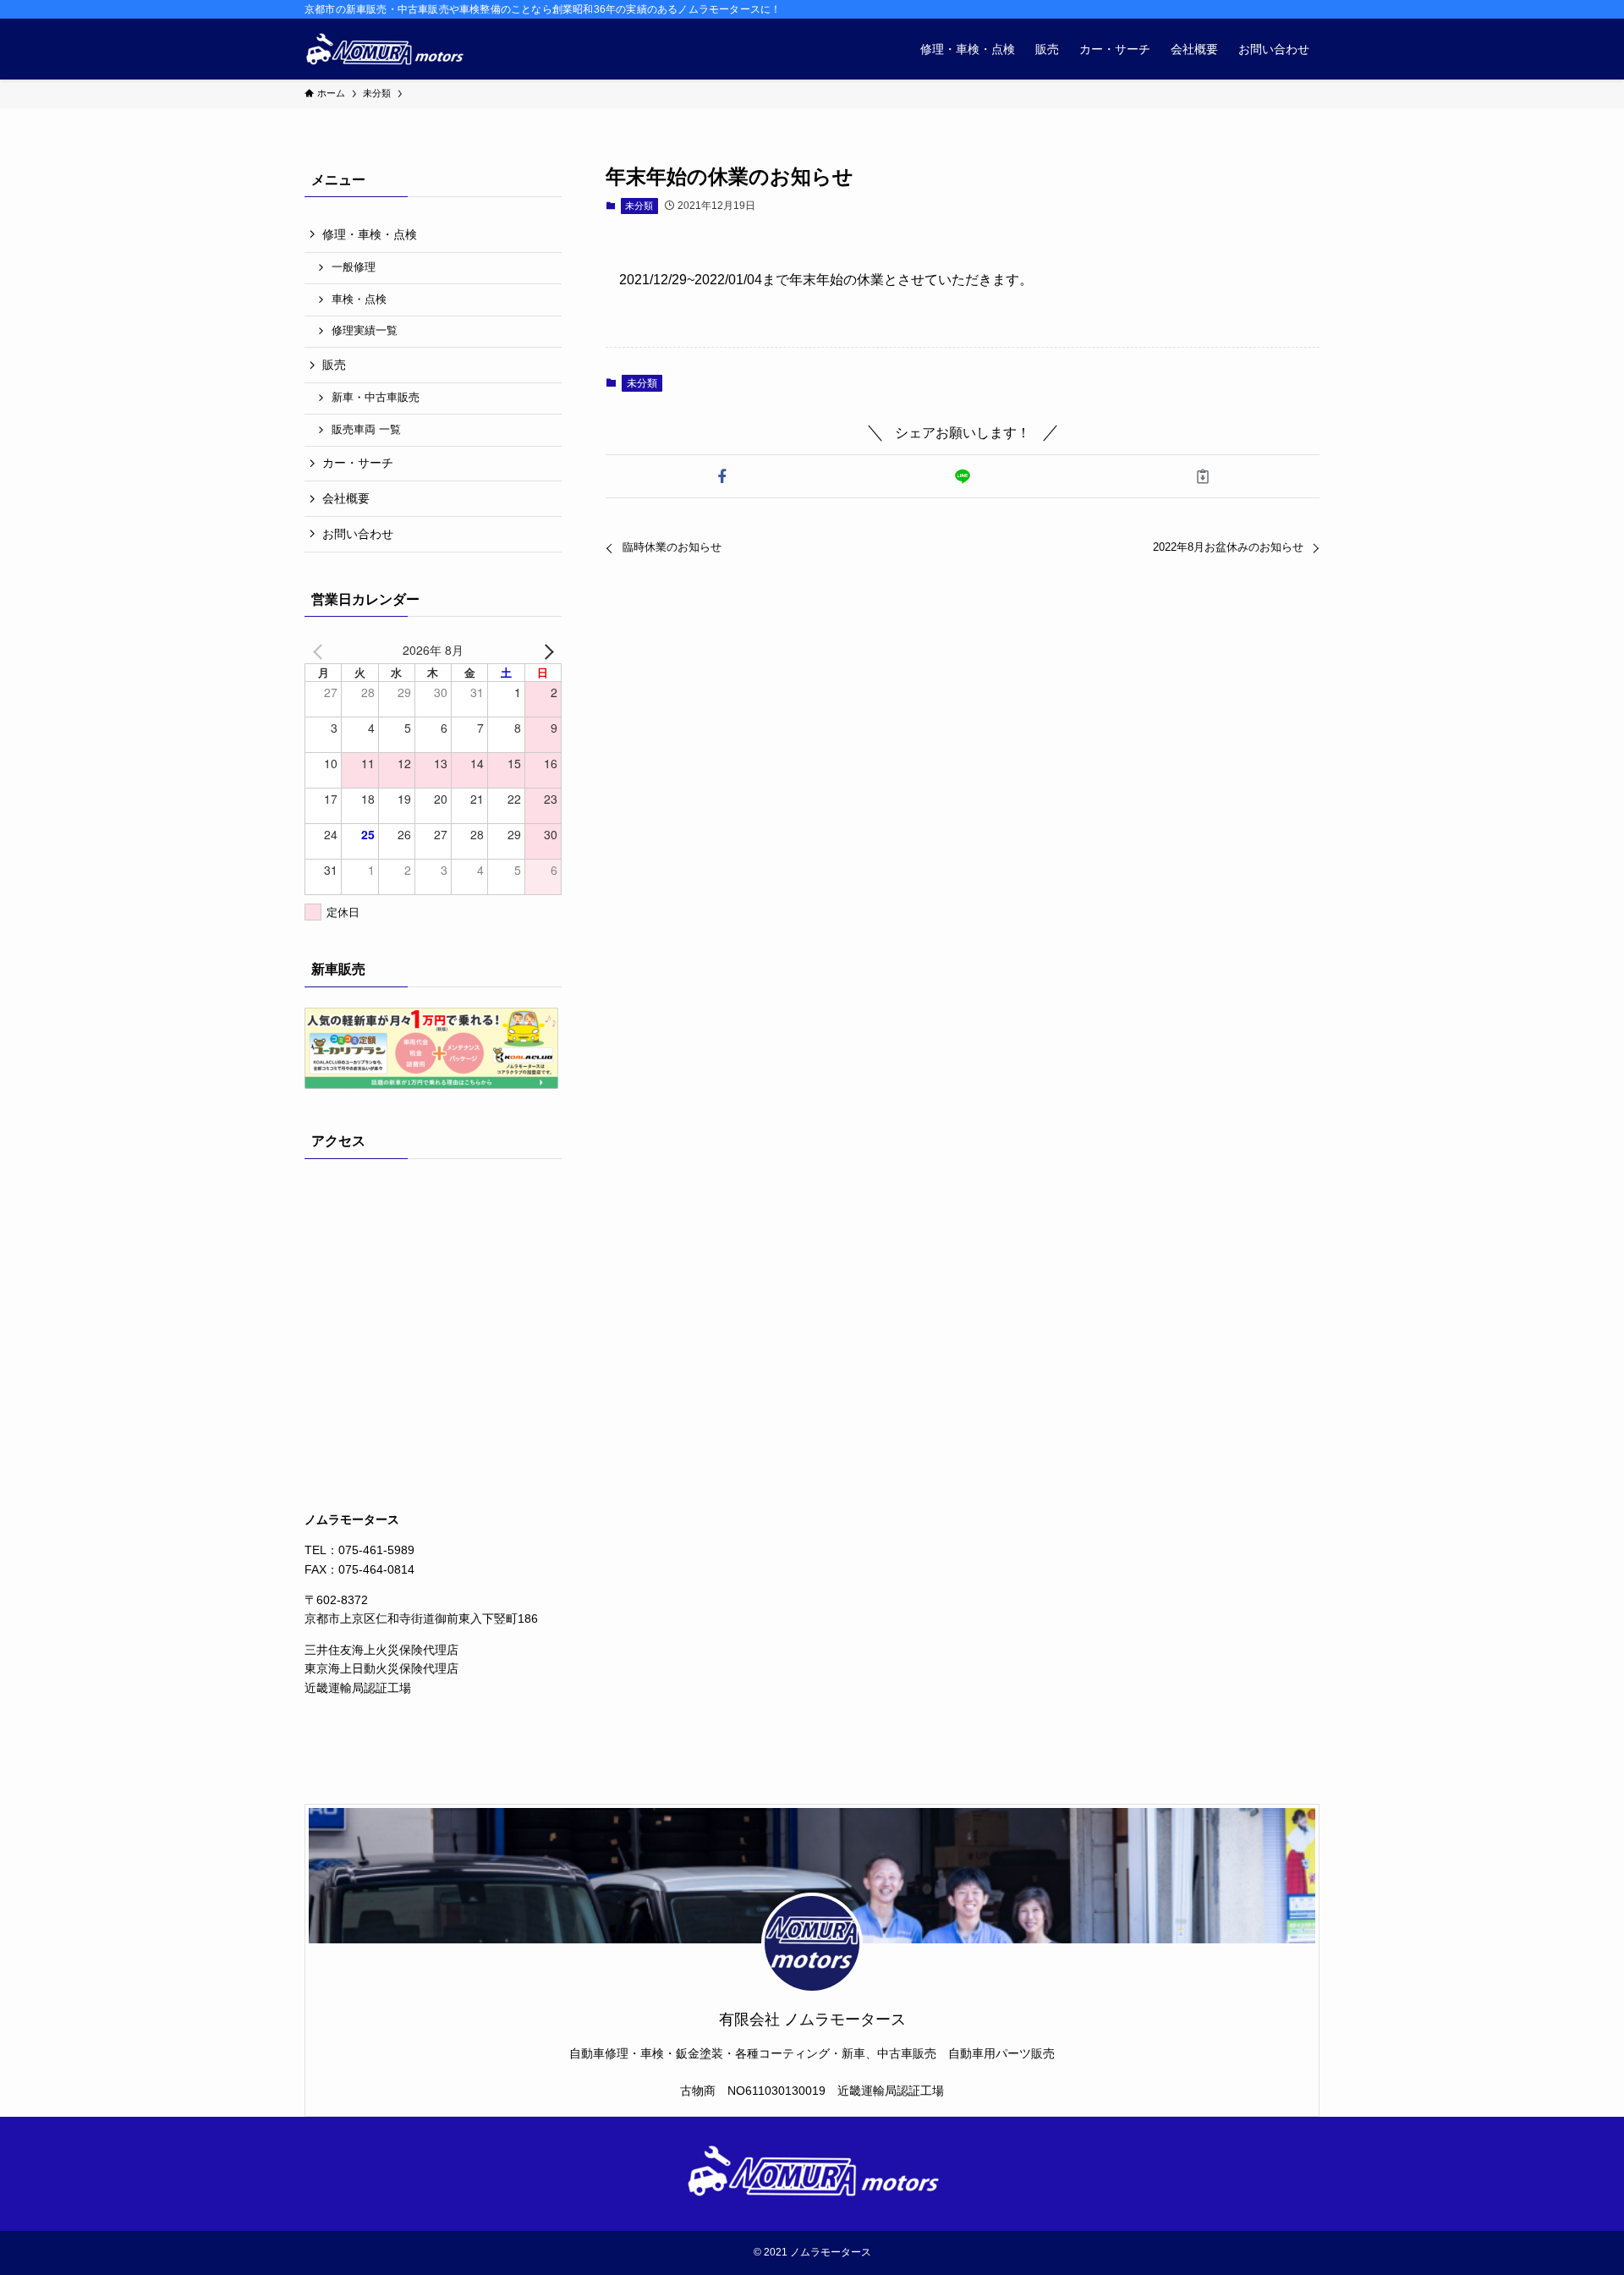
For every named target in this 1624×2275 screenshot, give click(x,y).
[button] (722, 476)
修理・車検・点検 (370, 234)
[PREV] (321, 650)
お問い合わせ (358, 534)
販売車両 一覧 (366, 430)
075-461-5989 (376, 1550)
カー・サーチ (358, 463)
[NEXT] (546, 650)
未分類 (639, 206)
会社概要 (346, 498)
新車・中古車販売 (376, 398)
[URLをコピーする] (1203, 476)
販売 (334, 365)
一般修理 (354, 267)
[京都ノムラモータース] (384, 49)
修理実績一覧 (365, 331)
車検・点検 (359, 299)
